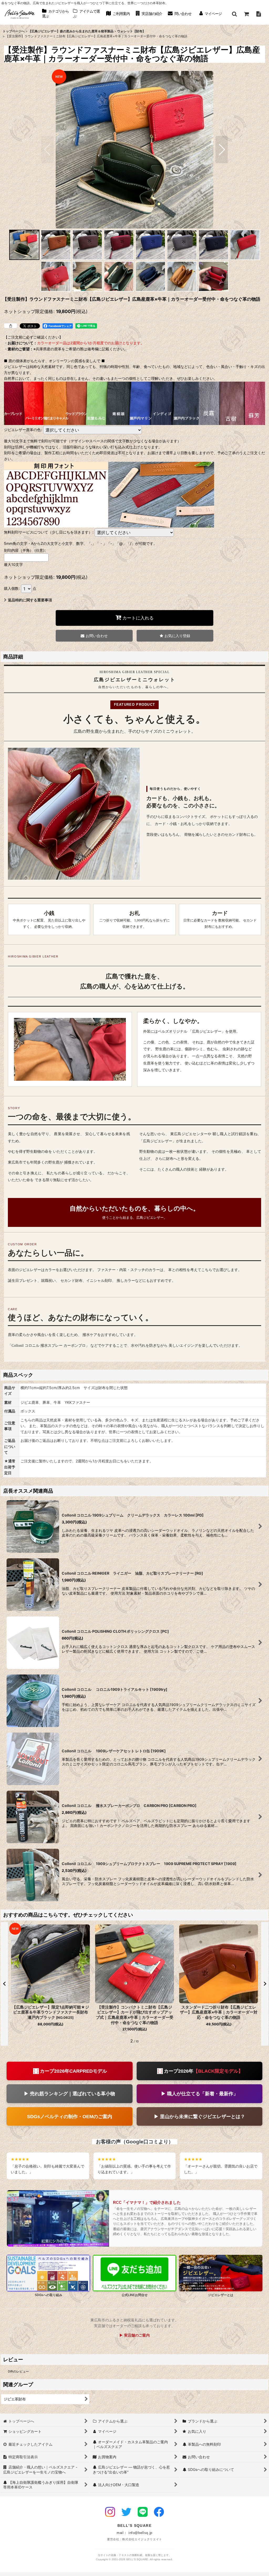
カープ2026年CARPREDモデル (73, 2071)
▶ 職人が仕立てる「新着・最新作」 (200, 2094)
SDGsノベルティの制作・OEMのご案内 (70, 2116)
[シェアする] (11, 326)
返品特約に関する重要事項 (30, 600)
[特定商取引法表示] (258, 14)
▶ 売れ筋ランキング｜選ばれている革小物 (69, 2094)
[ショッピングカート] (246, 14)
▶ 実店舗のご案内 (134, 2335)
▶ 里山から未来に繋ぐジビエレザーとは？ (200, 2116)
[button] (234, 14)
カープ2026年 (203, 2071)
